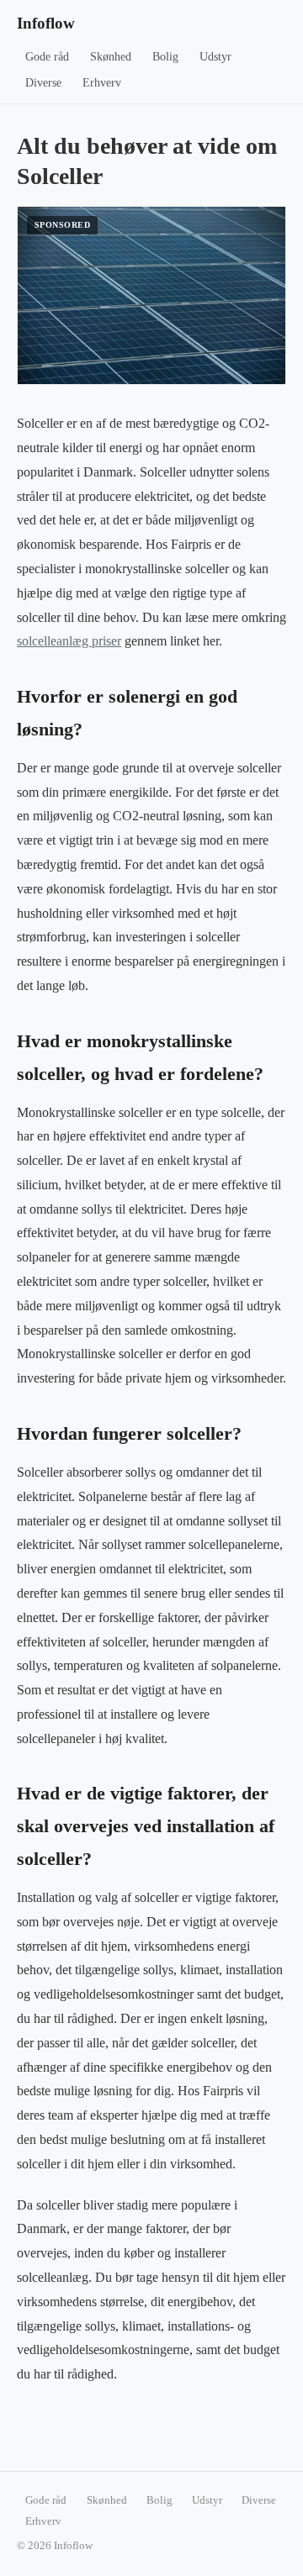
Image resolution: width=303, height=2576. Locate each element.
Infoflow (46, 23)
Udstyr (215, 57)
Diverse (43, 83)
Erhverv (102, 83)
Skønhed (111, 57)
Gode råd (47, 57)
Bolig (165, 57)
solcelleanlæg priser (69, 641)
